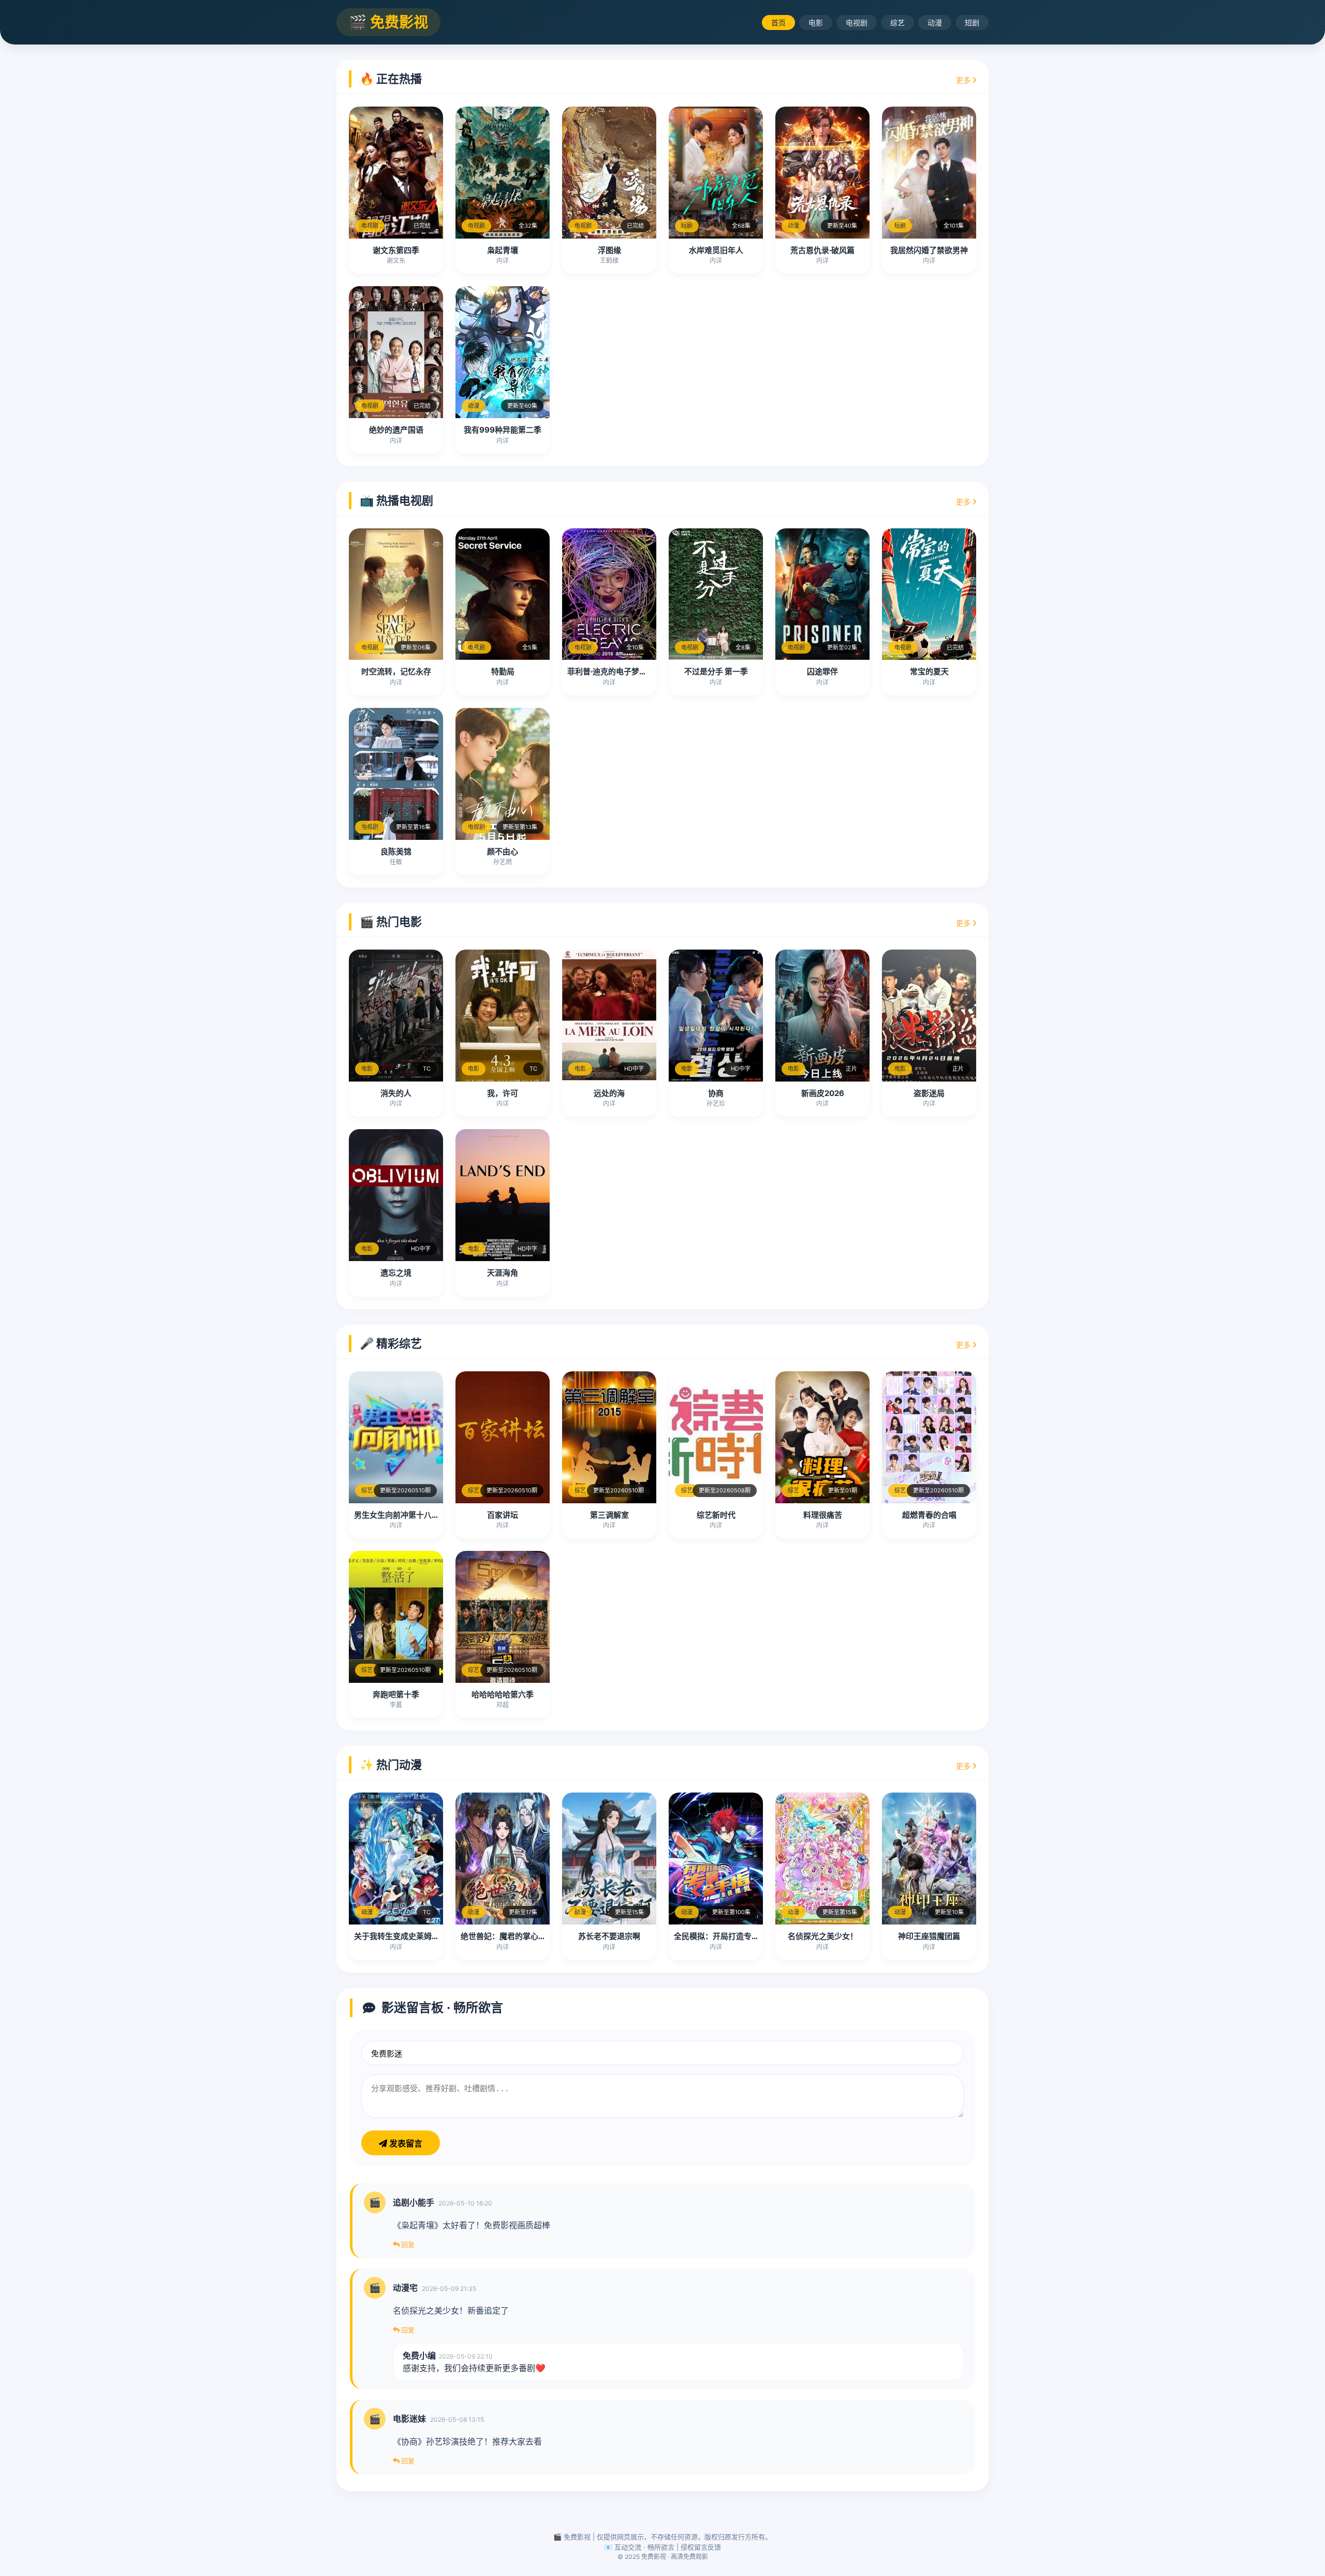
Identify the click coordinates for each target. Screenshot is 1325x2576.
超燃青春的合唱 (929, 1515)
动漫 (935, 23)
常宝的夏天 (929, 671)
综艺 (897, 23)
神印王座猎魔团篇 (929, 1936)
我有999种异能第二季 (503, 430)
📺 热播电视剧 (396, 500)
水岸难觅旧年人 (716, 250)
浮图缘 (609, 250)
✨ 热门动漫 (391, 1765)
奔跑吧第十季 (396, 1694)
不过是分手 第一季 (716, 671)
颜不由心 (503, 852)
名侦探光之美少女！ (823, 1936)
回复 (407, 2244)
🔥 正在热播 (391, 79)
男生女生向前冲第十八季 (397, 1515)
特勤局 (503, 671)
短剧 (972, 23)
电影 (816, 23)
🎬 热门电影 (391, 922)
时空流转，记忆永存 (396, 671)
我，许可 (503, 1093)
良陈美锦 (396, 852)
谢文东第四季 (396, 250)
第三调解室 (609, 1515)
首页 (778, 23)
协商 (716, 1093)
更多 (964, 80)
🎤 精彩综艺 (391, 1343)
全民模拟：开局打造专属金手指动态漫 (740, 1936)
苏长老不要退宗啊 (609, 1936)
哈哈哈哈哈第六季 (503, 1694)
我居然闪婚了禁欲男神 (929, 250)
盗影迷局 (929, 1093)
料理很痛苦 (823, 1515)
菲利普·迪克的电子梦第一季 (615, 671)
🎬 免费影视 (388, 22)
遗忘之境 (396, 1273)
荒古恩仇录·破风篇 (822, 250)
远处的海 (609, 1093)
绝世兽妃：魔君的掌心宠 (503, 1936)
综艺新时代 (716, 1515)
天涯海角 (503, 1273)
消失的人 (396, 1093)
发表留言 (405, 2144)
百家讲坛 (503, 1515)
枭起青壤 (503, 250)
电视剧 (857, 23)
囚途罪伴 (822, 671)
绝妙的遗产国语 (396, 430)
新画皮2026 (823, 1093)
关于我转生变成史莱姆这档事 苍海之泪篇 (425, 1936)
